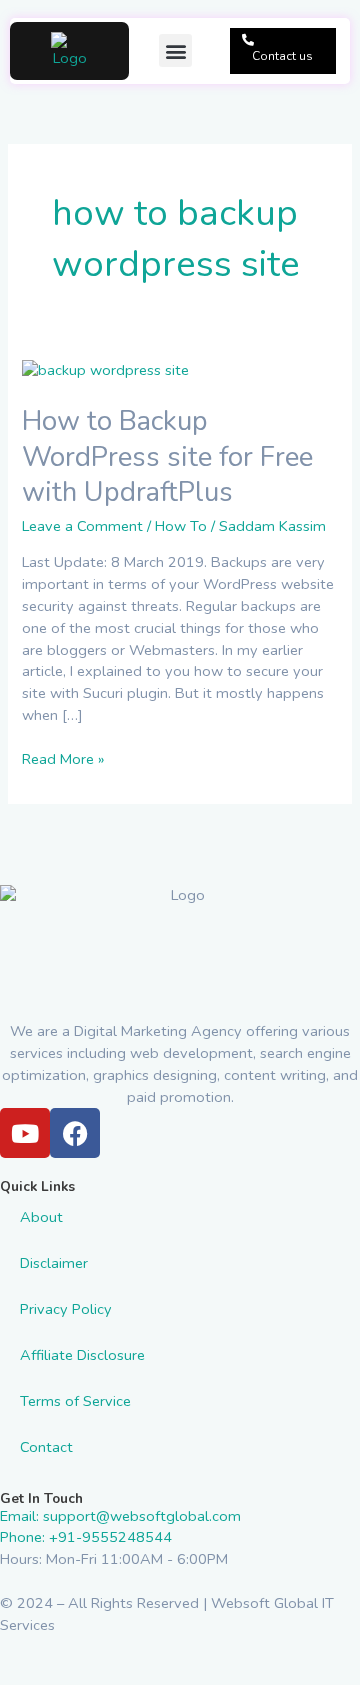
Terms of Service (75, 1401)
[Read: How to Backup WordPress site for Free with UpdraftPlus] (105, 370)
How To (181, 526)
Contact (46, 1447)
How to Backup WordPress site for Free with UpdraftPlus (167, 456)
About (41, 1217)
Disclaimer (54, 1263)
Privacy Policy (66, 1309)
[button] (175, 50)
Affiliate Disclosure (82, 1355)
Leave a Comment (82, 526)
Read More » (63, 759)
